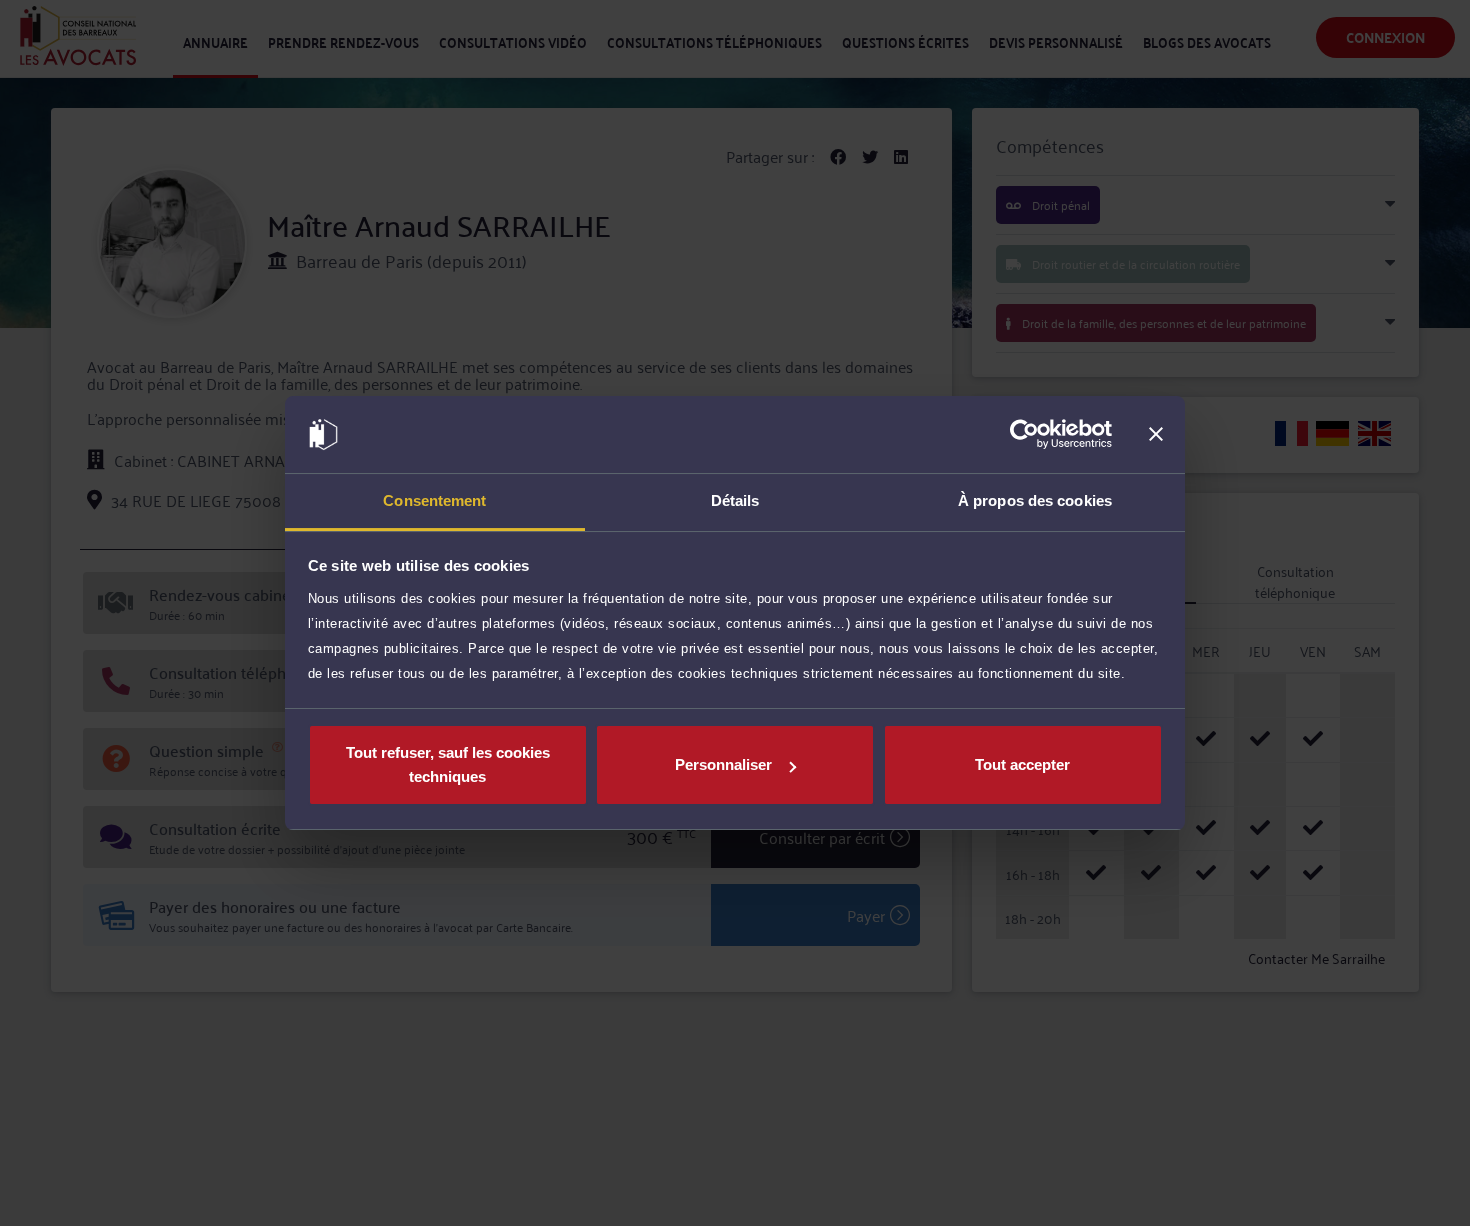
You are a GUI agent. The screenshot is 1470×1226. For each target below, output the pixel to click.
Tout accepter (1022, 764)
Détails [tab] (735, 500)
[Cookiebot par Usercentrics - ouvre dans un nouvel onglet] (1024, 435)
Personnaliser (723, 764)
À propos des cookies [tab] (1035, 500)
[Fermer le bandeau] (1156, 435)
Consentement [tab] (434, 500)
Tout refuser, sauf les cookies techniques (448, 764)
